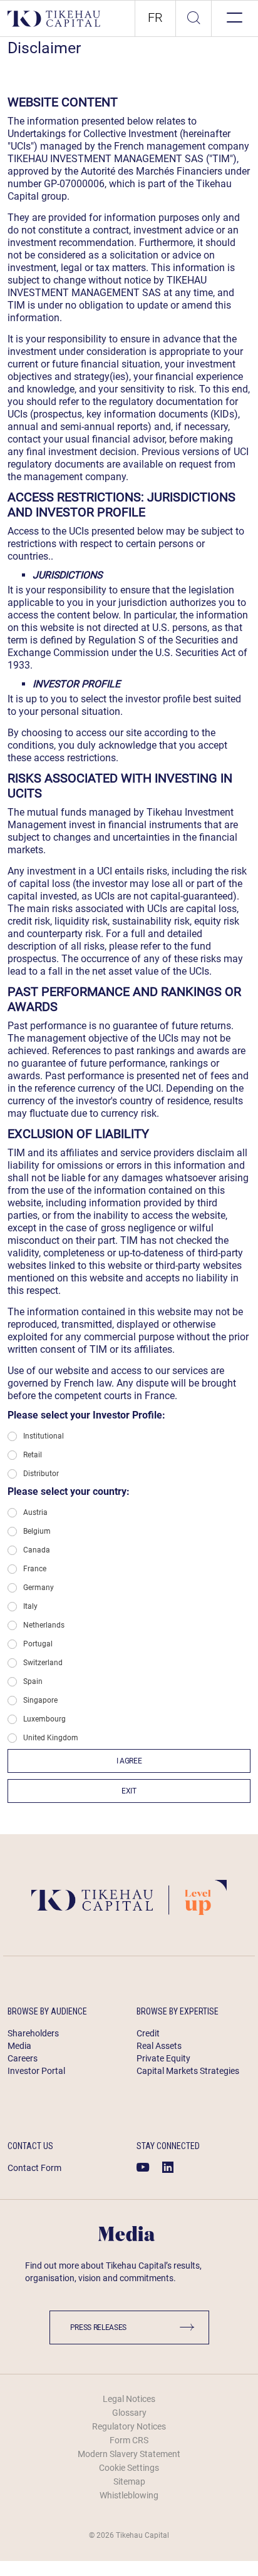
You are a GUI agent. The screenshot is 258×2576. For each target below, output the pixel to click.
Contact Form (34, 2168)
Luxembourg (44, 1719)
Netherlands (44, 1625)
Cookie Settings (129, 2468)
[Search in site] (194, 19)
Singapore (40, 1700)
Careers (23, 2058)
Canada (37, 1550)
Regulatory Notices (129, 2426)
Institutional (44, 1436)
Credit (148, 2033)
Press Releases (99, 2327)
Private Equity (163, 2058)
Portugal (38, 1644)
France (35, 1569)
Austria (35, 1512)
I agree (129, 1761)
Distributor (41, 1474)
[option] (155, 18)
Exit (129, 1791)
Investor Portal (36, 2071)
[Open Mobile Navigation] (233, 18)
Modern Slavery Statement (129, 2454)
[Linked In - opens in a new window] (168, 2167)
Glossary (129, 2413)
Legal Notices (129, 2399)
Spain (33, 1681)
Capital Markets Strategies (188, 2071)
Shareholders (33, 2033)
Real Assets (159, 2046)
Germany (39, 1588)
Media (19, 2046)
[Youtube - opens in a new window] (143, 2167)
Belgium (37, 1531)
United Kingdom (51, 1738)
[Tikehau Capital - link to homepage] (54, 18)
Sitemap (129, 2481)
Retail (33, 1455)
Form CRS (129, 2440)
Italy (30, 1606)
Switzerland (43, 1663)
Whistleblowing (129, 2495)
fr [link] (155, 18)
